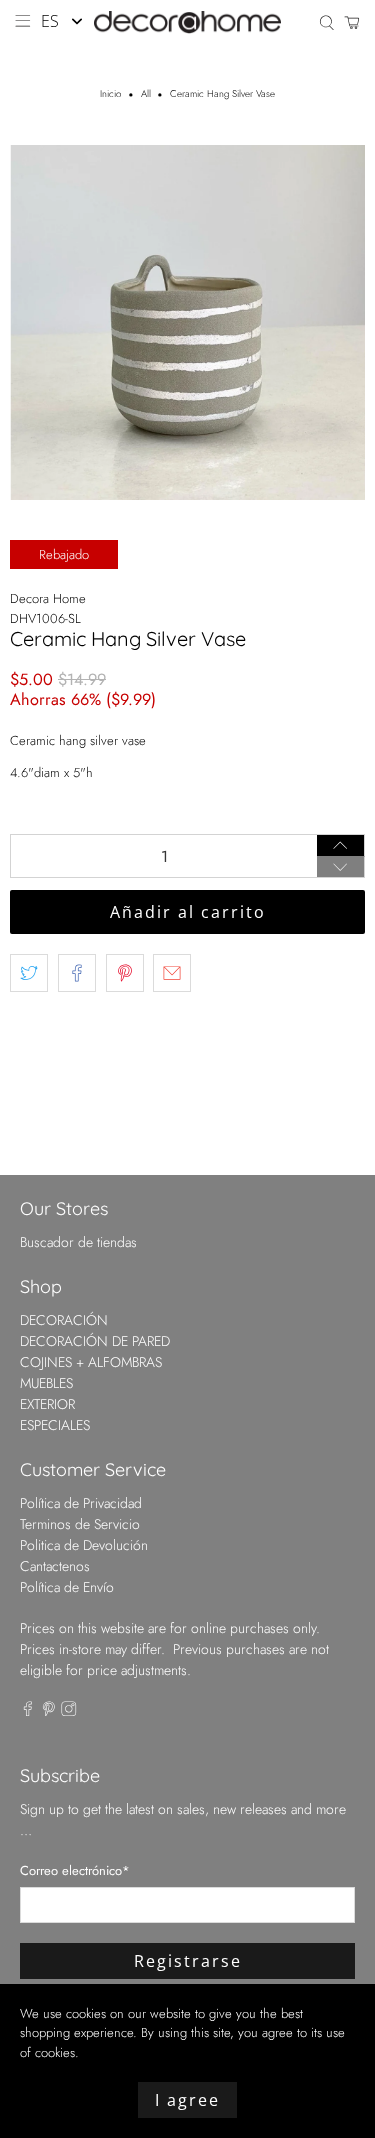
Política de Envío (67, 1587)
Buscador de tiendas (78, 1242)
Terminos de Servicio (80, 1524)
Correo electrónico (75, 1870)
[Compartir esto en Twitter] (29, 973)
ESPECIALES (55, 1425)
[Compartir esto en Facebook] (77, 973)
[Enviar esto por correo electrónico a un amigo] (172, 973)
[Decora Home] (188, 22)
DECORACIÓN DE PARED (95, 1341)
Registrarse (188, 1961)
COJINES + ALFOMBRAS (91, 1362)
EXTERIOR (47, 1404)
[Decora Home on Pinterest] (49, 1711)
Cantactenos (55, 1566)
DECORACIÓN (64, 1320)
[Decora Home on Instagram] (69, 1711)
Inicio (110, 95)
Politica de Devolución (84, 1545)
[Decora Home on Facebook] (28, 1711)
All (146, 95)
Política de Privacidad (81, 1503)
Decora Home (48, 598)
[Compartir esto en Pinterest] (125, 973)
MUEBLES (46, 1383)
